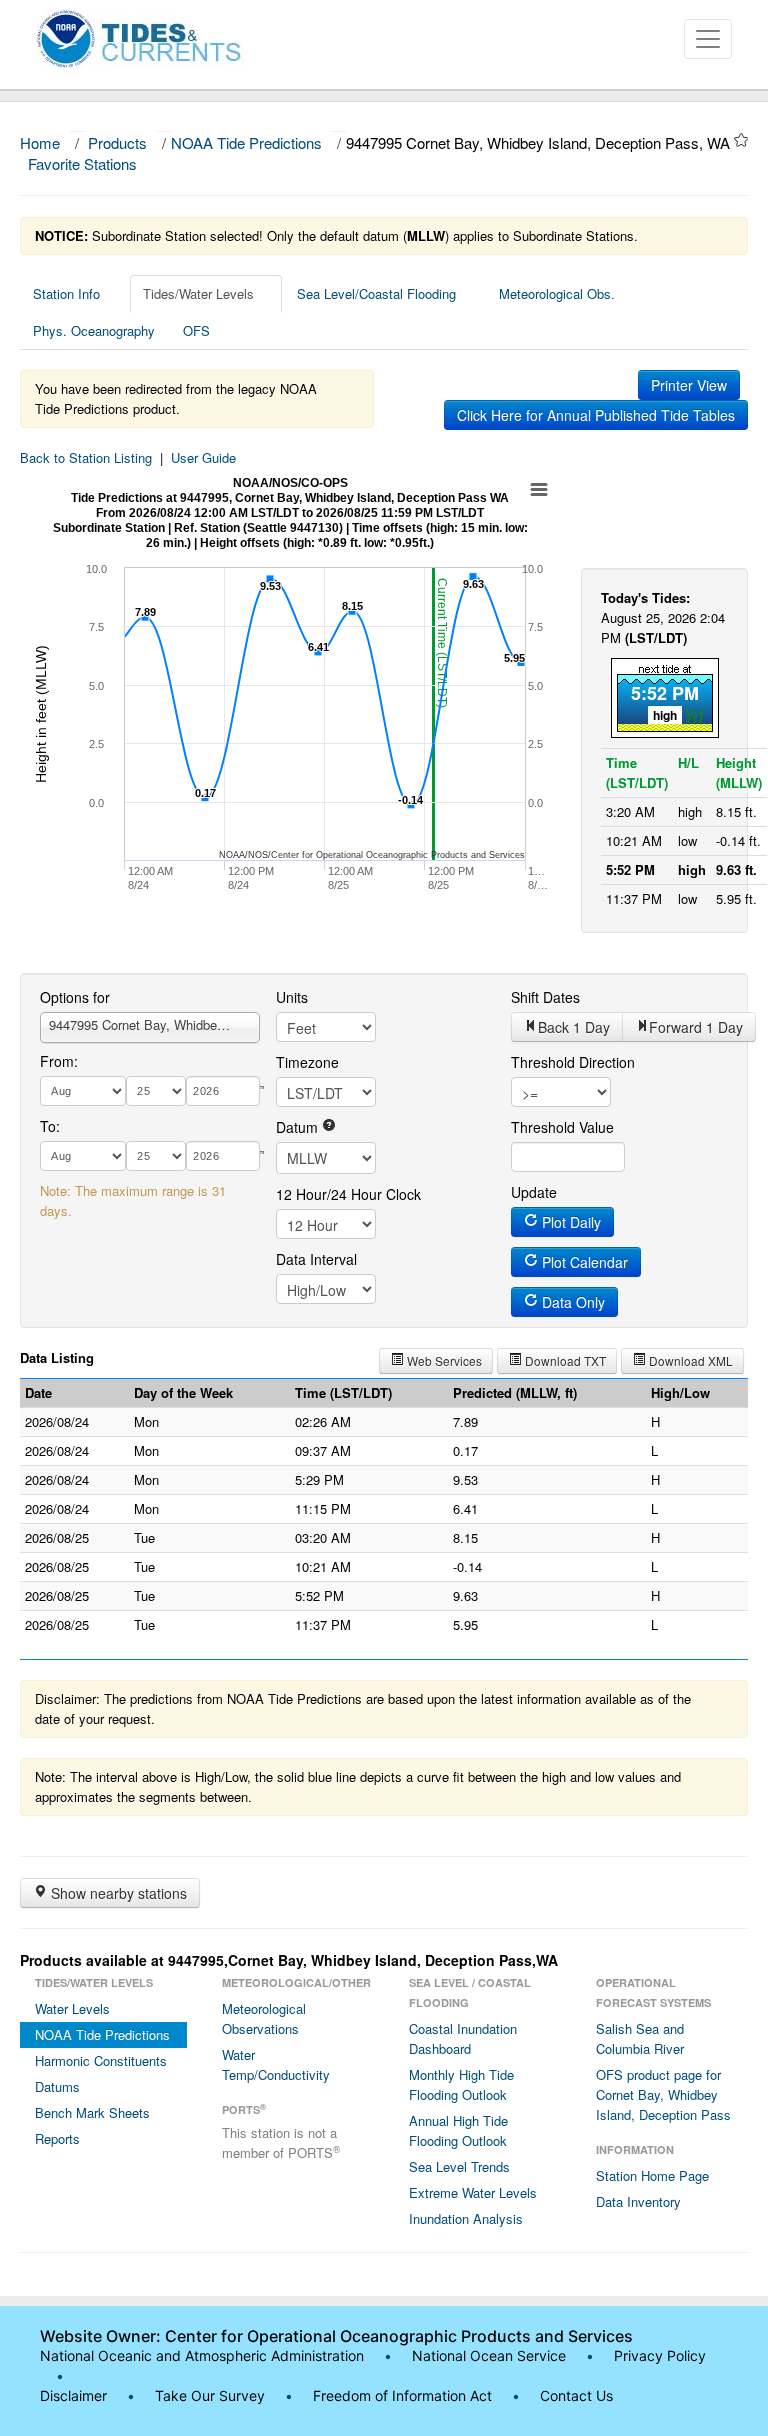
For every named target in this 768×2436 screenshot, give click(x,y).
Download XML (689, 1360)
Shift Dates (545, 997)
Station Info (66, 293)
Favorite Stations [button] (84, 163)
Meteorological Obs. (557, 293)
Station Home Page (652, 2175)
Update (534, 1192)
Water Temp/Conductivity (276, 2064)
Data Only (571, 1302)
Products (117, 142)
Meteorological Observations (264, 2018)
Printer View (689, 385)
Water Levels (72, 2008)
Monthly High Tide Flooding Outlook (461, 2084)
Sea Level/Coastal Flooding (376, 293)
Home (40, 142)
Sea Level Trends (459, 2166)
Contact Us (576, 2395)
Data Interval (316, 1259)
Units (292, 997)
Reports (57, 2138)
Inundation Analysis (466, 2218)
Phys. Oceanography (94, 330)
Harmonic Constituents (101, 2060)
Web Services (443, 1360)
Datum (299, 1127)
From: (59, 1061)
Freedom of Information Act (402, 2395)
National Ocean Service (489, 2355)
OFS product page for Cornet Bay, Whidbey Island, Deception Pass (663, 2094)
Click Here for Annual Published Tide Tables (596, 415)
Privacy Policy (660, 2355)
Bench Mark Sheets (92, 2112)
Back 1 (574, 1027)
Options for (75, 997)
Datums (57, 2086)
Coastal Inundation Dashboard (463, 2038)
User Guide (203, 457)
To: (50, 1126)
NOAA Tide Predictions (246, 142)
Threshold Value (562, 1127)
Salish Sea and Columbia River (640, 2038)
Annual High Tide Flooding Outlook (458, 2130)
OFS (196, 330)
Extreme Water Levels (473, 2192)
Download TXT (564, 1360)
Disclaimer (73, 2395)
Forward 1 (696, 1027)
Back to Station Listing (86, 457)
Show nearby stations (117, 1893)
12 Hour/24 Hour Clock (348, 1194)
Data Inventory (638, 2201)
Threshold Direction (573, 1062)
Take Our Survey (212, 2395)
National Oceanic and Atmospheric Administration (202, 2355)
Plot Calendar (583, 1262)
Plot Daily (569, 1222)
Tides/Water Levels (198, 293)
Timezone (307, 1062)
